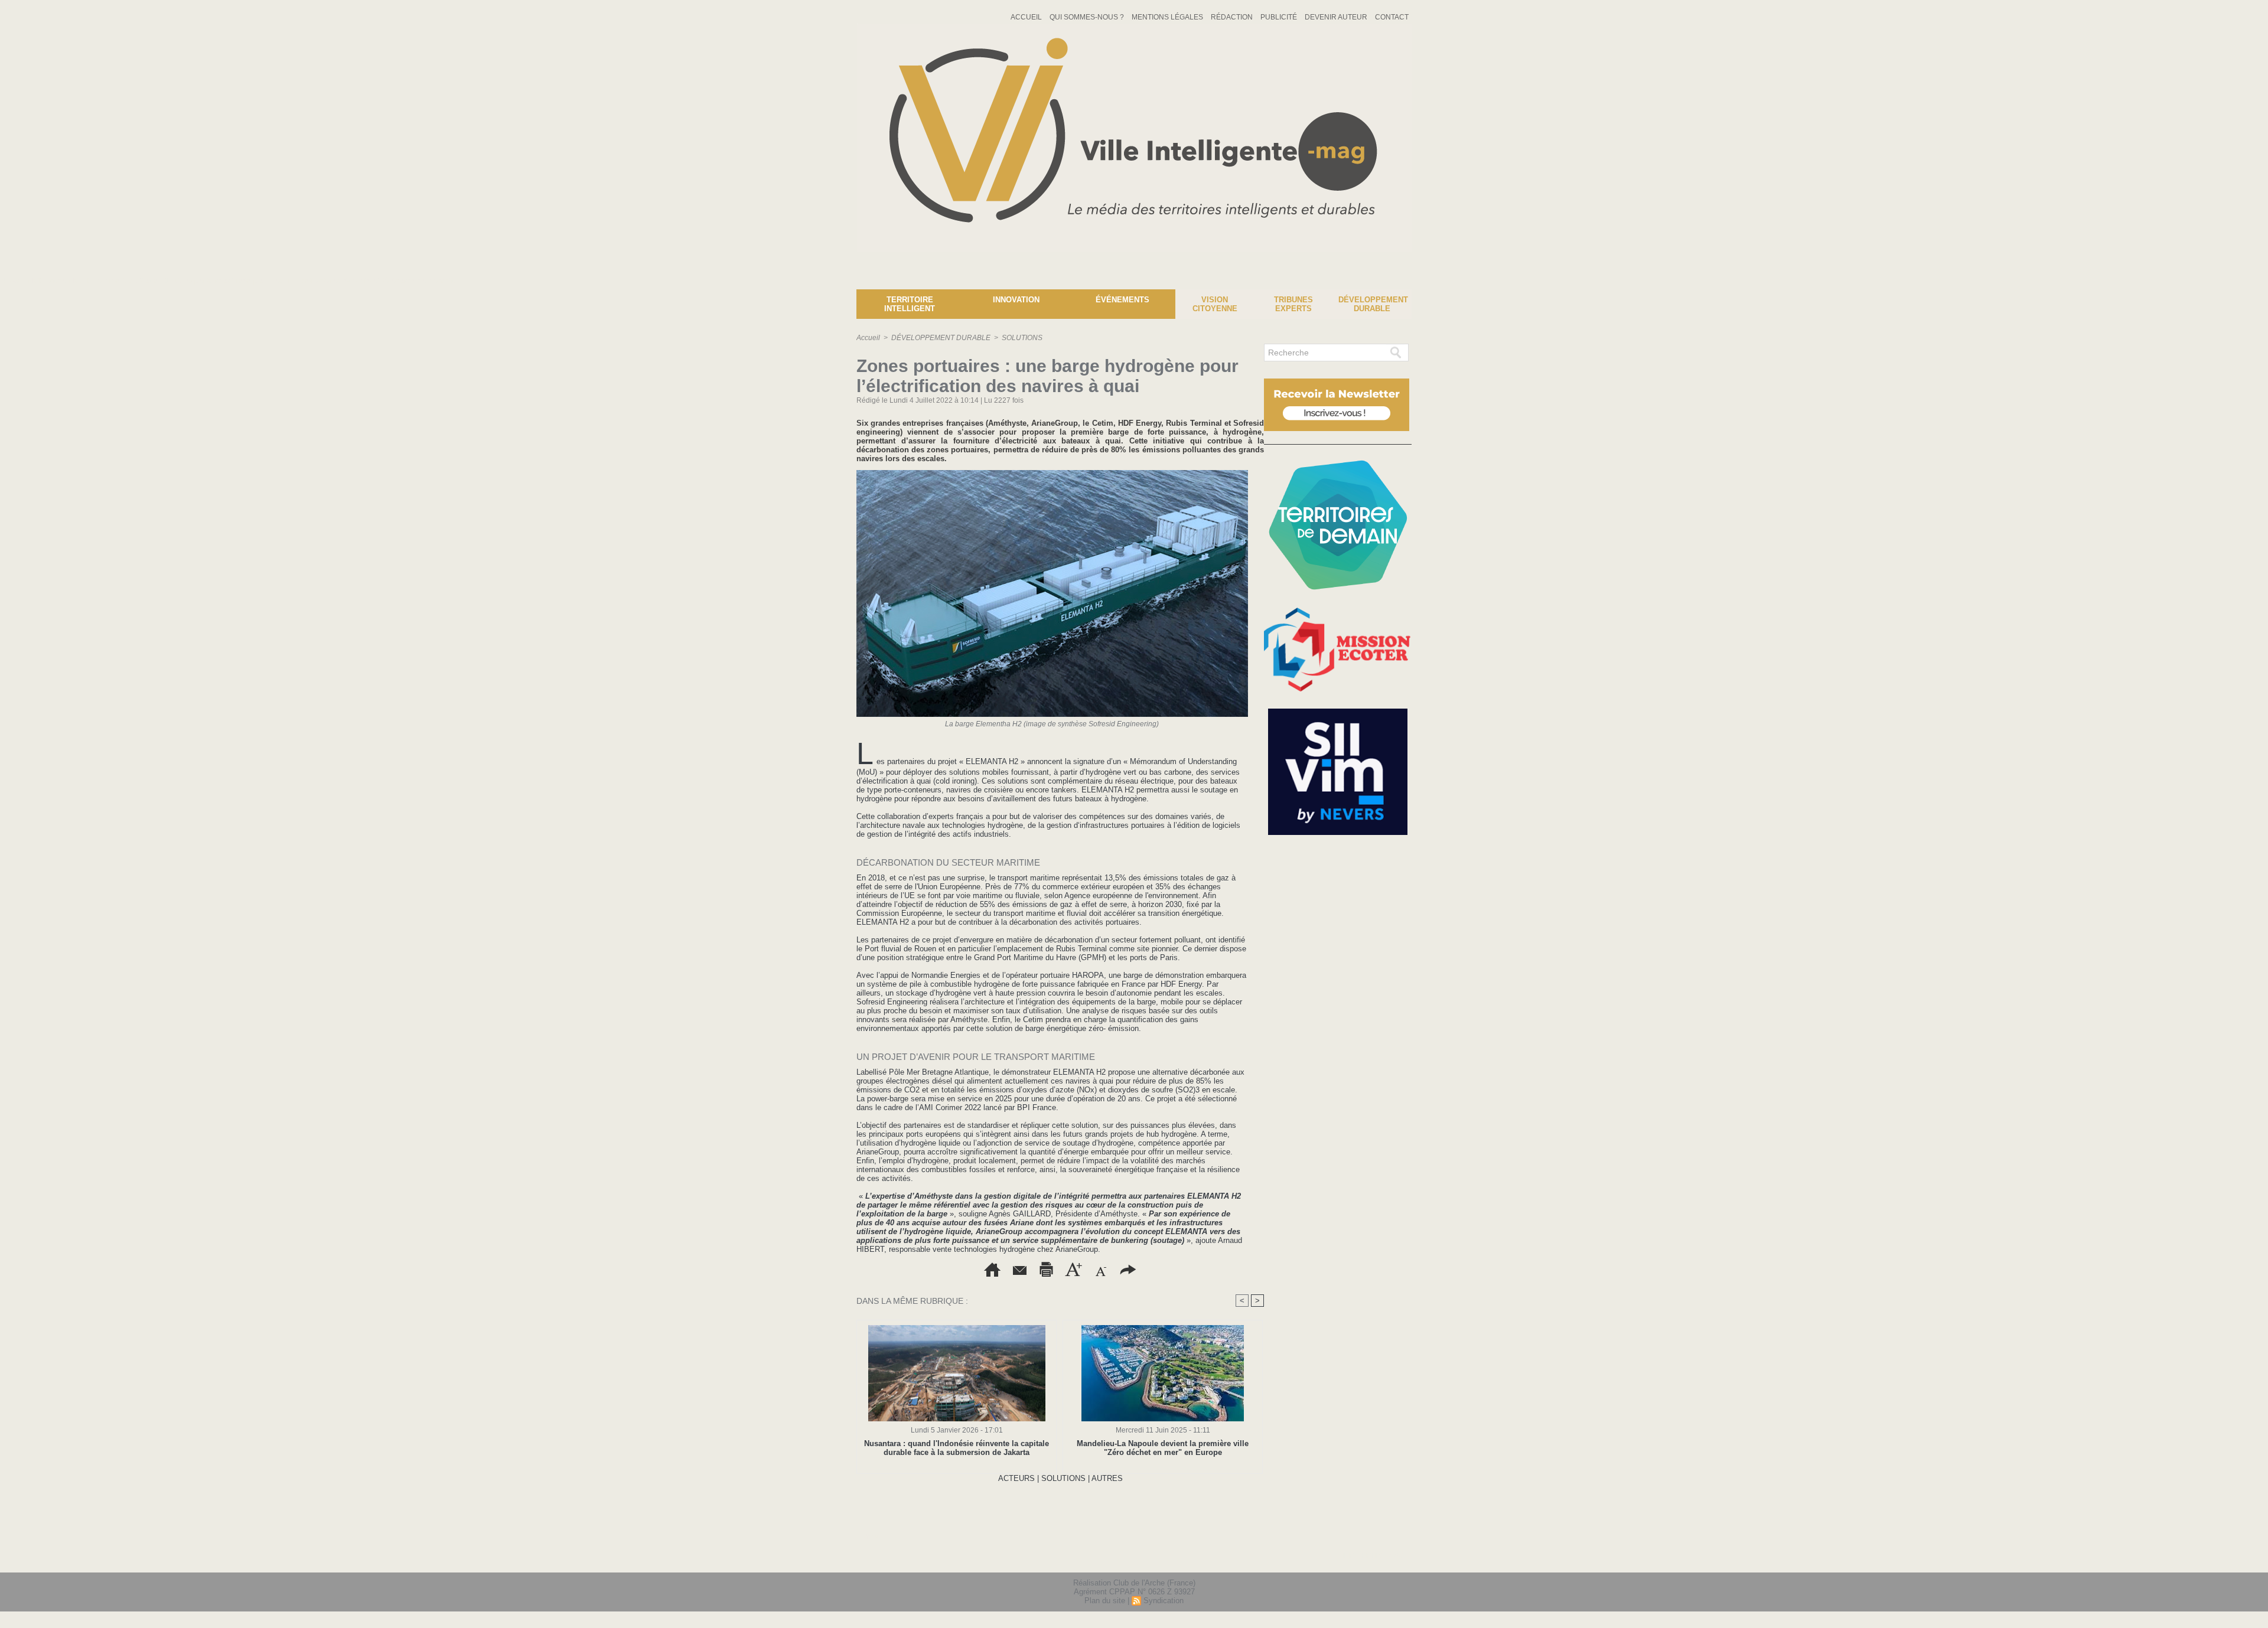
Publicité (1280, 17)
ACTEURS (1016, 1478)
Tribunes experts (1293, 304)
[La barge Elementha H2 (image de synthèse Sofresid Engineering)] (1052, 474)
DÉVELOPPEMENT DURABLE (941, 338)
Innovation (1016, 300)
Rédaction (1233, 17)
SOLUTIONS (1022, 338)
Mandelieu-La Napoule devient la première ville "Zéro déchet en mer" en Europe (1163, 1448)
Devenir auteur (1337, 17)
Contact (1392, 17)
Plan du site (1105, 1601)
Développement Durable (1373, 304)
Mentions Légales (1168, 17)
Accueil (1027, 17)
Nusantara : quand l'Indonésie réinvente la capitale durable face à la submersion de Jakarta (957, 1448)
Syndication (1164, 1601)
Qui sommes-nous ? (1088, 17)
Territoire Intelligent (910, 304)
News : (14, 280)
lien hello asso (1374, 1556)
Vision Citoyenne (1215, 304)
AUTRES (1107, 1478)
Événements (1122, 300)
